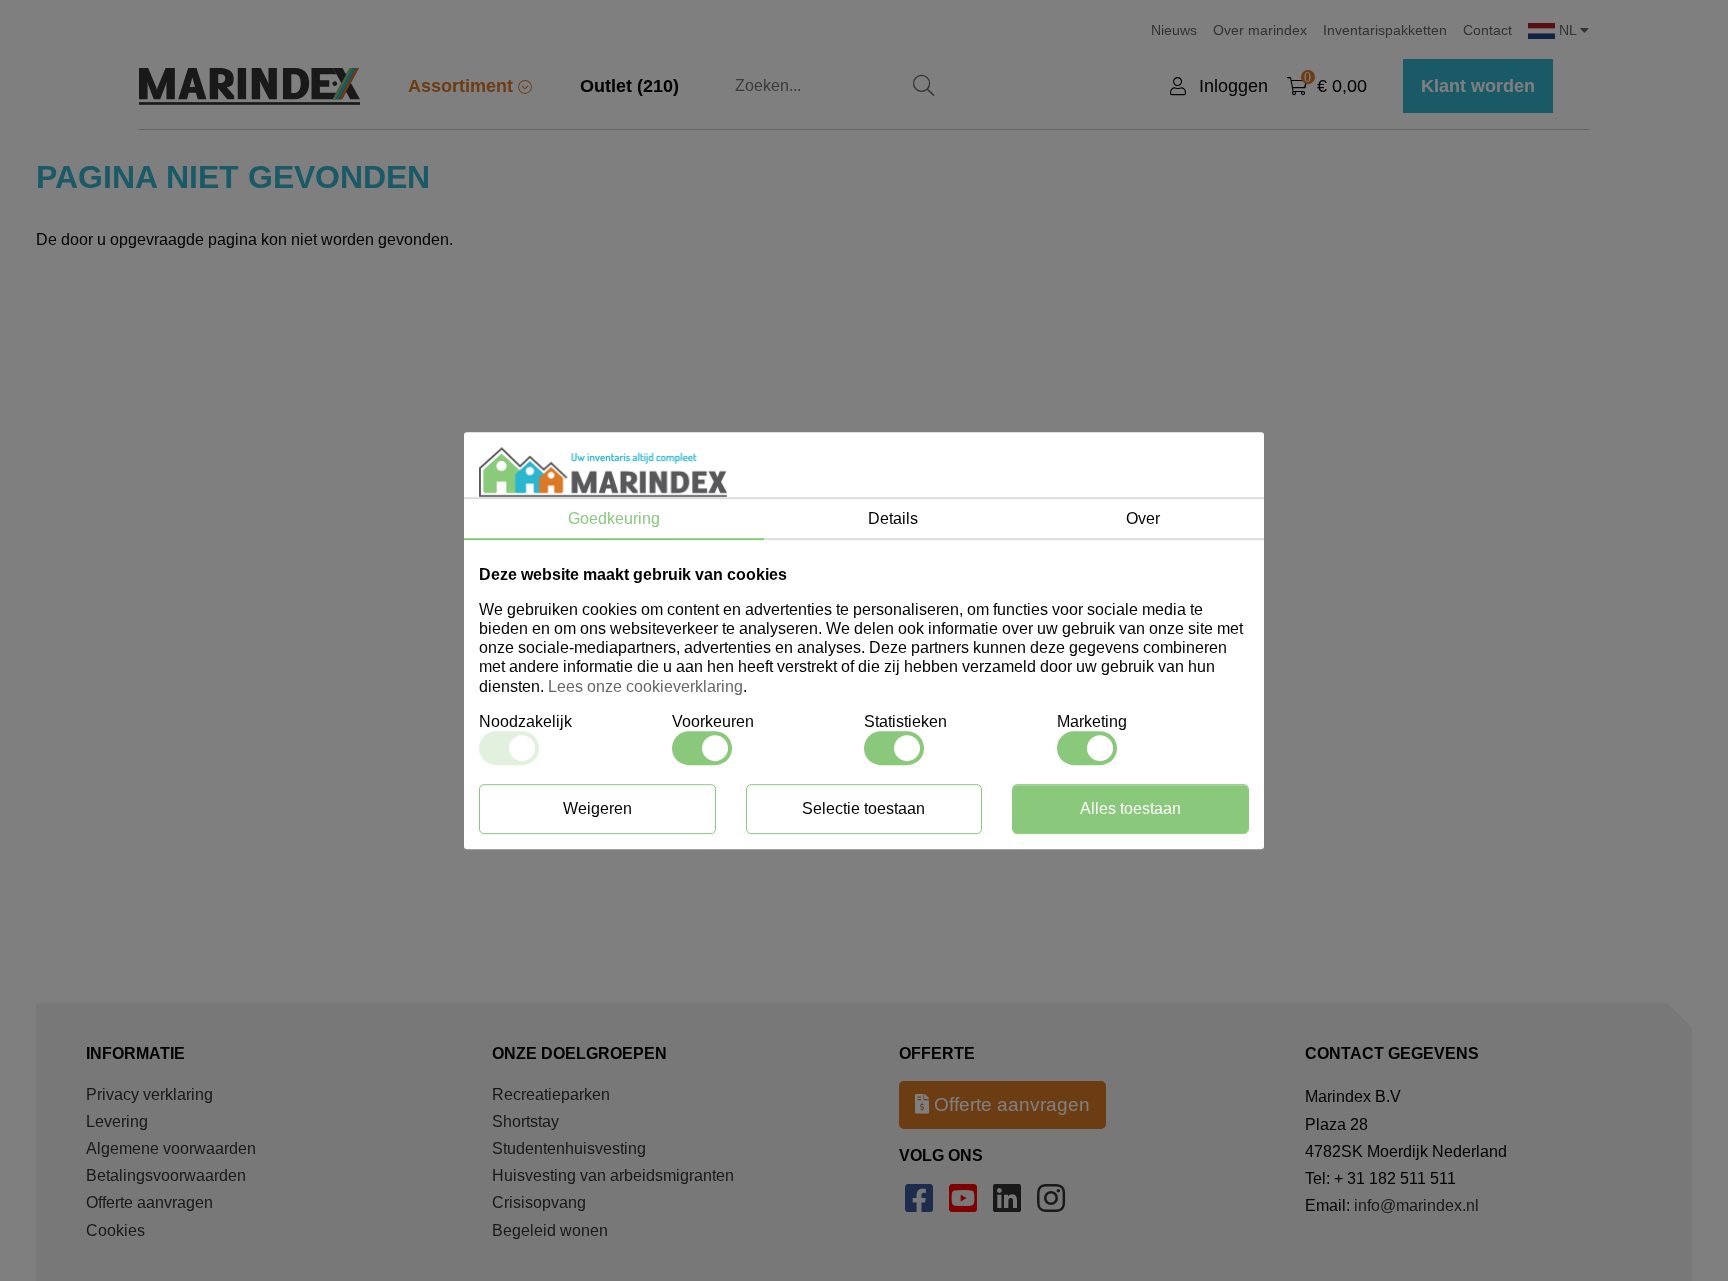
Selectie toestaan (863, 808)
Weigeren (597, 808)
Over (1143, 518)
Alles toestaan (1130, 808)
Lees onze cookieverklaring (645, 686)
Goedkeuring (614, 518)
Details (893, 518)
